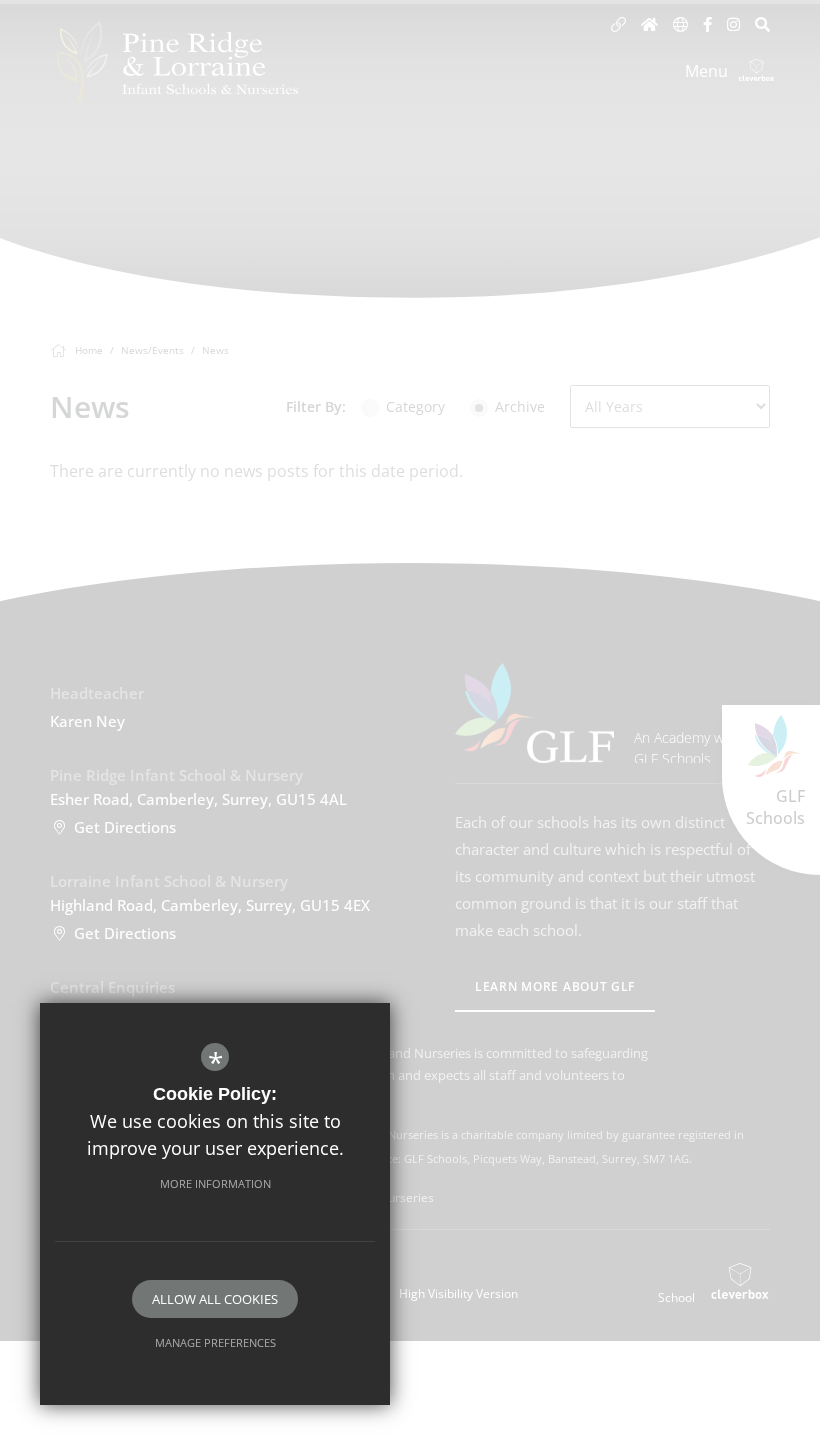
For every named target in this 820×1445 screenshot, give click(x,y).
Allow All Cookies (215, 1299)
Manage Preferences (215, 1342)
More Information (215, 1183)
